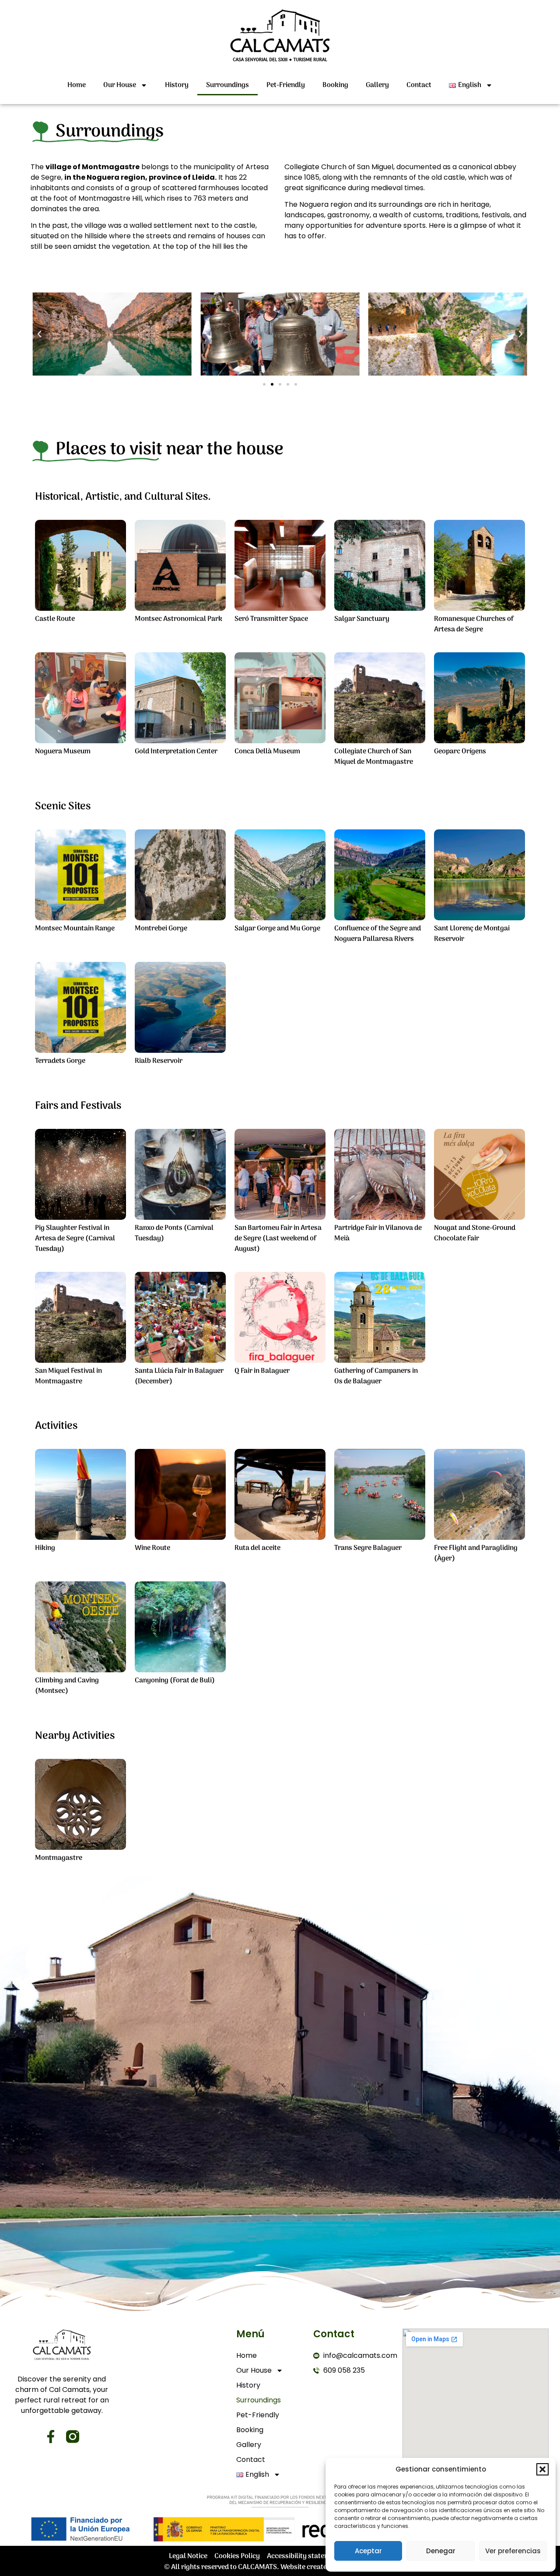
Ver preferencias (513, 2551)
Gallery (377, 85)
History (177, 85)
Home (77, 85)
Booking (335, 85)
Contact (419, 85)
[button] (542, 2469)
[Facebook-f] (51, 2437)
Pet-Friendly (286, 85)
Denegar (441, 2551)
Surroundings (227, 85)
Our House (120, 85)
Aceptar (368, 2551)
